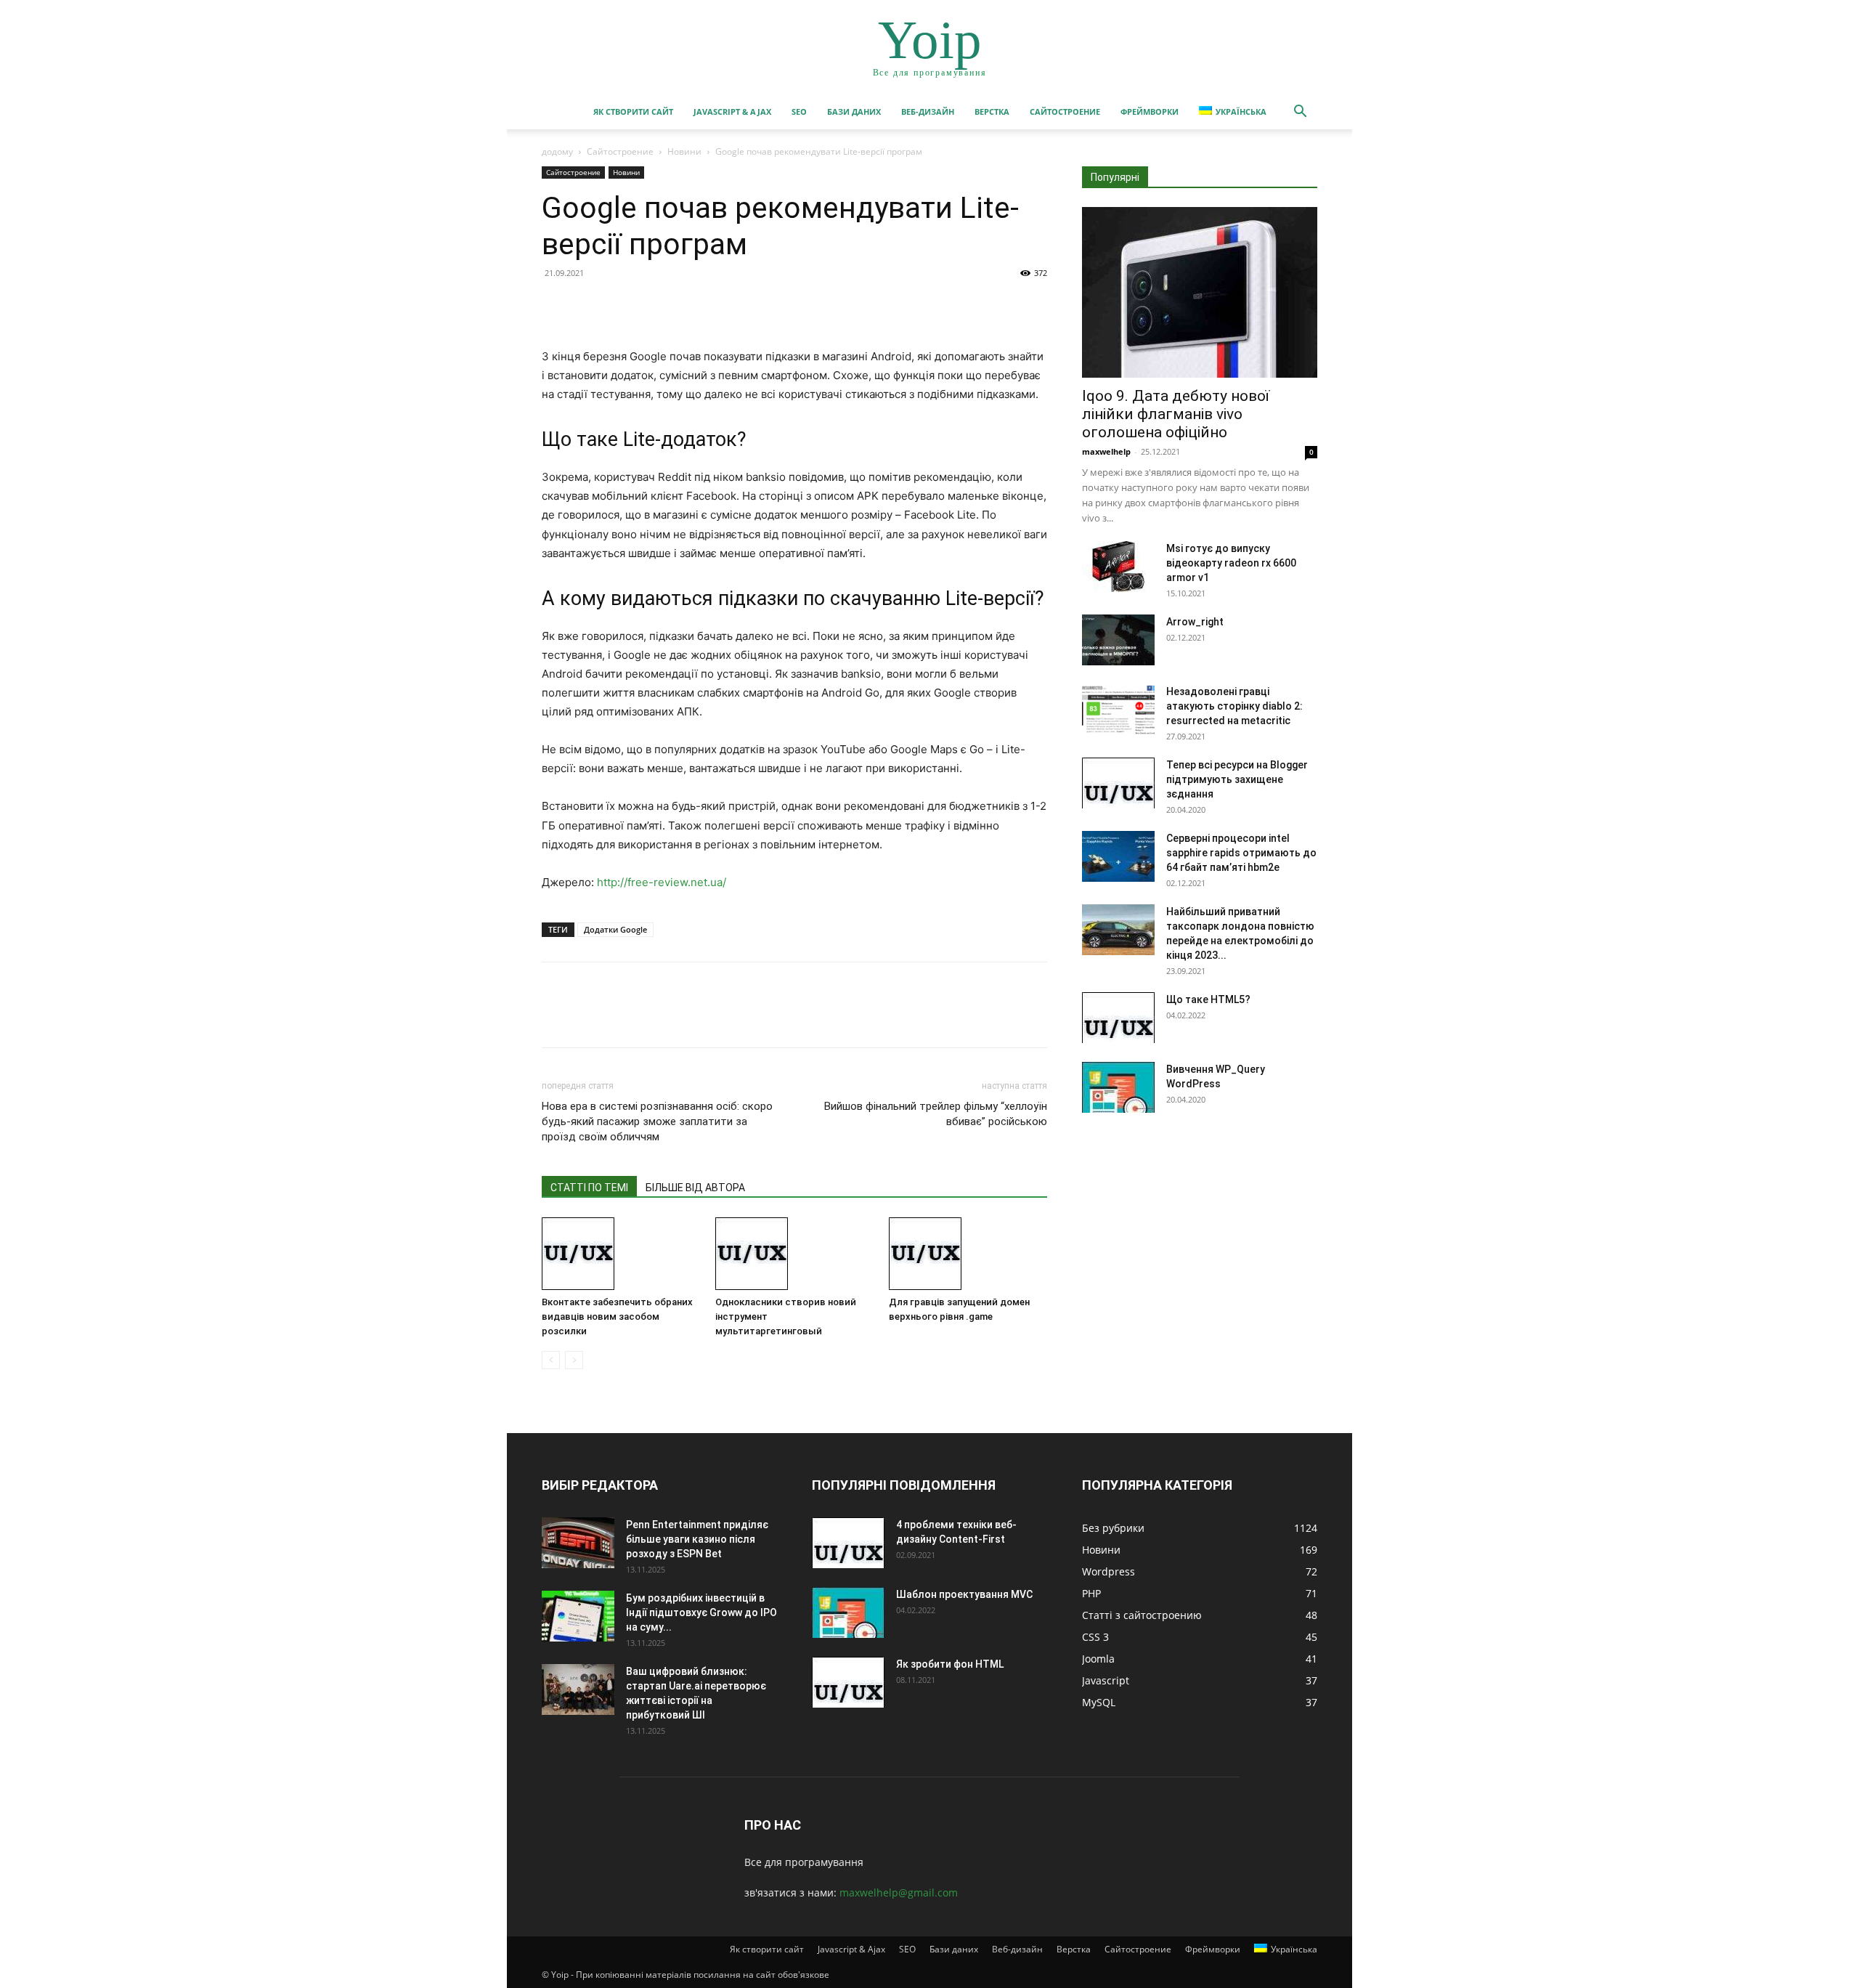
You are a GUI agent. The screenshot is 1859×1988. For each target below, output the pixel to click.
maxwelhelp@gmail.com (899, 1892)
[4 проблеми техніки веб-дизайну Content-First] (848, 1543)
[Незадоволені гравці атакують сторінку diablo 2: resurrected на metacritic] (1118, 710)
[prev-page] (551, 1360)
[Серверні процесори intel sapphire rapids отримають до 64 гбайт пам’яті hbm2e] (1118, 856)
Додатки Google (615, 929)
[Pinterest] (623, 306)
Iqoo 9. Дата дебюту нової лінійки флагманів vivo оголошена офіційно (1176, 414)
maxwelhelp (1106, 451)
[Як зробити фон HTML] (848, 1682)
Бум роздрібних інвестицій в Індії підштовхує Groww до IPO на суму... (701, 1612)
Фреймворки (1150, 111)
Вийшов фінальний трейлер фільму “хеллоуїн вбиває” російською (936, 1114)
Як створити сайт (633, 111)
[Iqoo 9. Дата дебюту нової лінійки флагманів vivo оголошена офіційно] (1200, 292)
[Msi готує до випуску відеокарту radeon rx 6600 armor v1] (1118, 567)
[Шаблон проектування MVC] (848, 1612)
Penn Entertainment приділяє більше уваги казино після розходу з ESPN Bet (697, 1539)
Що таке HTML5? (1208, 999)
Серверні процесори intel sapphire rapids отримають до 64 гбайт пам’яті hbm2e (1241, 853)
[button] (1300, 113)
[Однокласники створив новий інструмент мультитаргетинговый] (794, 1254)
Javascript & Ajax (732, 111)
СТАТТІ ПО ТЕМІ (589, 1188)
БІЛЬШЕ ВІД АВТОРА (695, 1188)
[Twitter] (590, 306)
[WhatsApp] (656, 306)
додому (557, 151)
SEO (799, 111)
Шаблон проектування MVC (964, 1594)
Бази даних (854, 111)
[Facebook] (556, 306)
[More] (691, 306)
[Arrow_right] (1118, 640)
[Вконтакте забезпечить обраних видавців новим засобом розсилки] (621, 1254)
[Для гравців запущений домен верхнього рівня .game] (968, 1254)
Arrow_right (1195, 622)
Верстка (992, 111)
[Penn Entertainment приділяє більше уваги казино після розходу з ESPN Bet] (578, 1543)
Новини (684, 151)
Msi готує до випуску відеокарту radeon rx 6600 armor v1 (1231, 563)
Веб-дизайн (928, 111)
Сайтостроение (1065, 111)
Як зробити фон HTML (950, 1664)
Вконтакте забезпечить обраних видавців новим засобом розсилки (617, 1316)
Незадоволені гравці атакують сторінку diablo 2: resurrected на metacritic (1234, 706)
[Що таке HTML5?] (1118, 1018)
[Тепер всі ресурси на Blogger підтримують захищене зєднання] (1118, 783)
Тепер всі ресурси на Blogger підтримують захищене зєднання (1237, 779)
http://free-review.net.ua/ (662, 882)
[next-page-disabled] (574, 1360)
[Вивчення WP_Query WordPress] (1118, 1087)
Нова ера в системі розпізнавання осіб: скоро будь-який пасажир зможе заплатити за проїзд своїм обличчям (657, 1121)
